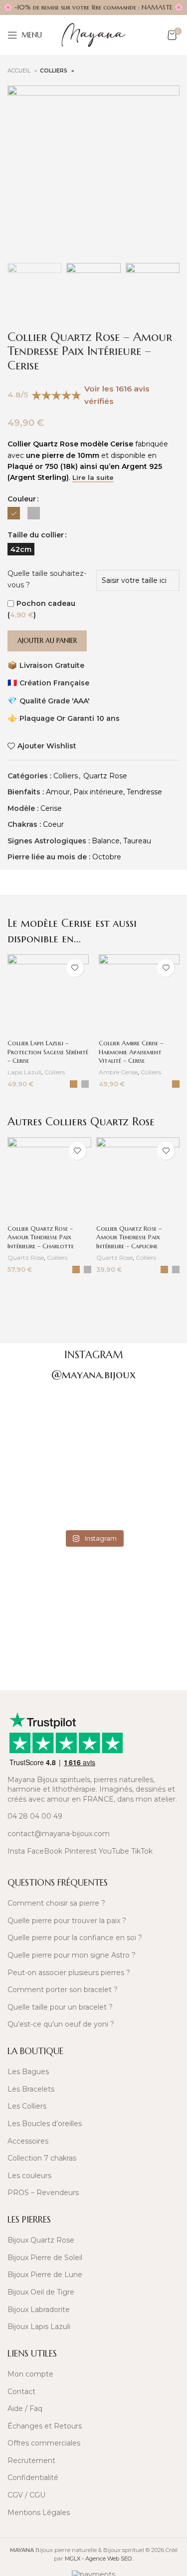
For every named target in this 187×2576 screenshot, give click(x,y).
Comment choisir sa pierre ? (56, 1903)
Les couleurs (29, 2176)
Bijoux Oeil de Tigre (41, 2292)
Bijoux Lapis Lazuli (39, 2327)
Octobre (107, 857)
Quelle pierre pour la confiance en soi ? (75, 1938)
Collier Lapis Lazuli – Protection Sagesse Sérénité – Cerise (48, 1052)
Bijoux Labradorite (39, 2310)
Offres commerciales (44, 2443)
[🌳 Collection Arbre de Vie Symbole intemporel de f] (52, 1479)
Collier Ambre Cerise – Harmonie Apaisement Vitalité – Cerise (131, 1052)
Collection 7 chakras (42, 2158)
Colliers (54, 71)
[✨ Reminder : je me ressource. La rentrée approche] (136, 1479)
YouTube (114, 1851)
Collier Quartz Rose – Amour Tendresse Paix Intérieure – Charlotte (41, 1238)
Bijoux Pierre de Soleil (45, 2258)
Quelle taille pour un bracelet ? (60, 2007)
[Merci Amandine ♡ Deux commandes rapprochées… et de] (136, 1420)
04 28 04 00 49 (35, 1816)
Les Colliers (27, 2106)
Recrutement (31, 2461)
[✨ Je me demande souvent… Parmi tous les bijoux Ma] (52, 1420)
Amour (58, 792)
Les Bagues (28, 2072)
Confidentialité (33, 2478)
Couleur (22, 499)
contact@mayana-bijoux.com (59, 1834)
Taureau (137, 841)
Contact (21, 2392)
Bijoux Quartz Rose (41, 2240)
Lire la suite (93, 478)
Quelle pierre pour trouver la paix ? (67, 1921)
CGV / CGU (26, 2495)
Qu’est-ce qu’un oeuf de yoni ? (61, 2024)
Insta (16, 1851)
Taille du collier (36, 535)
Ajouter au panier (47, 641)
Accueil (20, 71)
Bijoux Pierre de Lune (45, 2275)
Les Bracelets (31, 2089)
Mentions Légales (39, 2513)
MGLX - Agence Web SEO (98, 2559)
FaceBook (45, 1851)
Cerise (51, 808)
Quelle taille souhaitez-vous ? (47, 579)
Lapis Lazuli (24, 1072)
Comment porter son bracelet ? (63, 1990)
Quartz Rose (105, 776)
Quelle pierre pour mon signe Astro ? (72, 1955)
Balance (106, 841)
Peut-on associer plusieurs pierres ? (69, 1973)
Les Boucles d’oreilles (45, 2124)
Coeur (53, 824)
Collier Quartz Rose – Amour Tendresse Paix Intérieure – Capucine (129, 1238)
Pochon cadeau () (41, 609)
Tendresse (144, 792)
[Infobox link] (93, 1582)
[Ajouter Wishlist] (75, 968)
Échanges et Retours (45, 2426)
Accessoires (28, 2141)
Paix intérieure (98, 792)
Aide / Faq (25, 2409)
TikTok (142, 1851)
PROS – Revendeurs (43, 2193)
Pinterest (81, 1851)
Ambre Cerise (118, 1072)
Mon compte (30, 2374)
